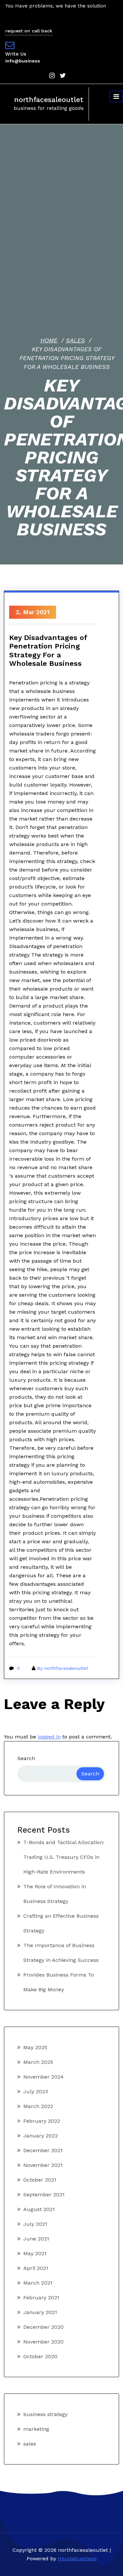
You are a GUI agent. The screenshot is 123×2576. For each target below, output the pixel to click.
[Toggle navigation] (116, 96)
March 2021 (38, 2283)
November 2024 (43, 2077)
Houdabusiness (77, 2559)
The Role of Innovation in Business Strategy (55, 1894)
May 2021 (35, 2253)
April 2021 (36, 2268)
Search (26, 1758)
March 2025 (38, 2062)
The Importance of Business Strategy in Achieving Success (61, 1953)
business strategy (45, 2414)
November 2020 (43, 2342)
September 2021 (44, 2195)
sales (75, 340)
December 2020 (43, 2327)
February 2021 (41, 2298)
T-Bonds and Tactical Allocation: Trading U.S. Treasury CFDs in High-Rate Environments (64, 1857)
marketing (36, 2429)
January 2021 (40, 2312)
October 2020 (40, 2356)
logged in (49, 1737)
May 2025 (35, 2047)
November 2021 (43, 2165)
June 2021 (36, 2239)
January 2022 (41, 2136)
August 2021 (39, 2209)
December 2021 (43, 2150)
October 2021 (40, 2180)
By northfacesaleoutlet (63, 1668)
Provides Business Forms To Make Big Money (59, 1982)
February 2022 (42, 2121)
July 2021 (35, 2224)
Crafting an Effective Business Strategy (61, 1923)
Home (49, 340)
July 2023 (36, 2092)
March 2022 (38, 2106)
